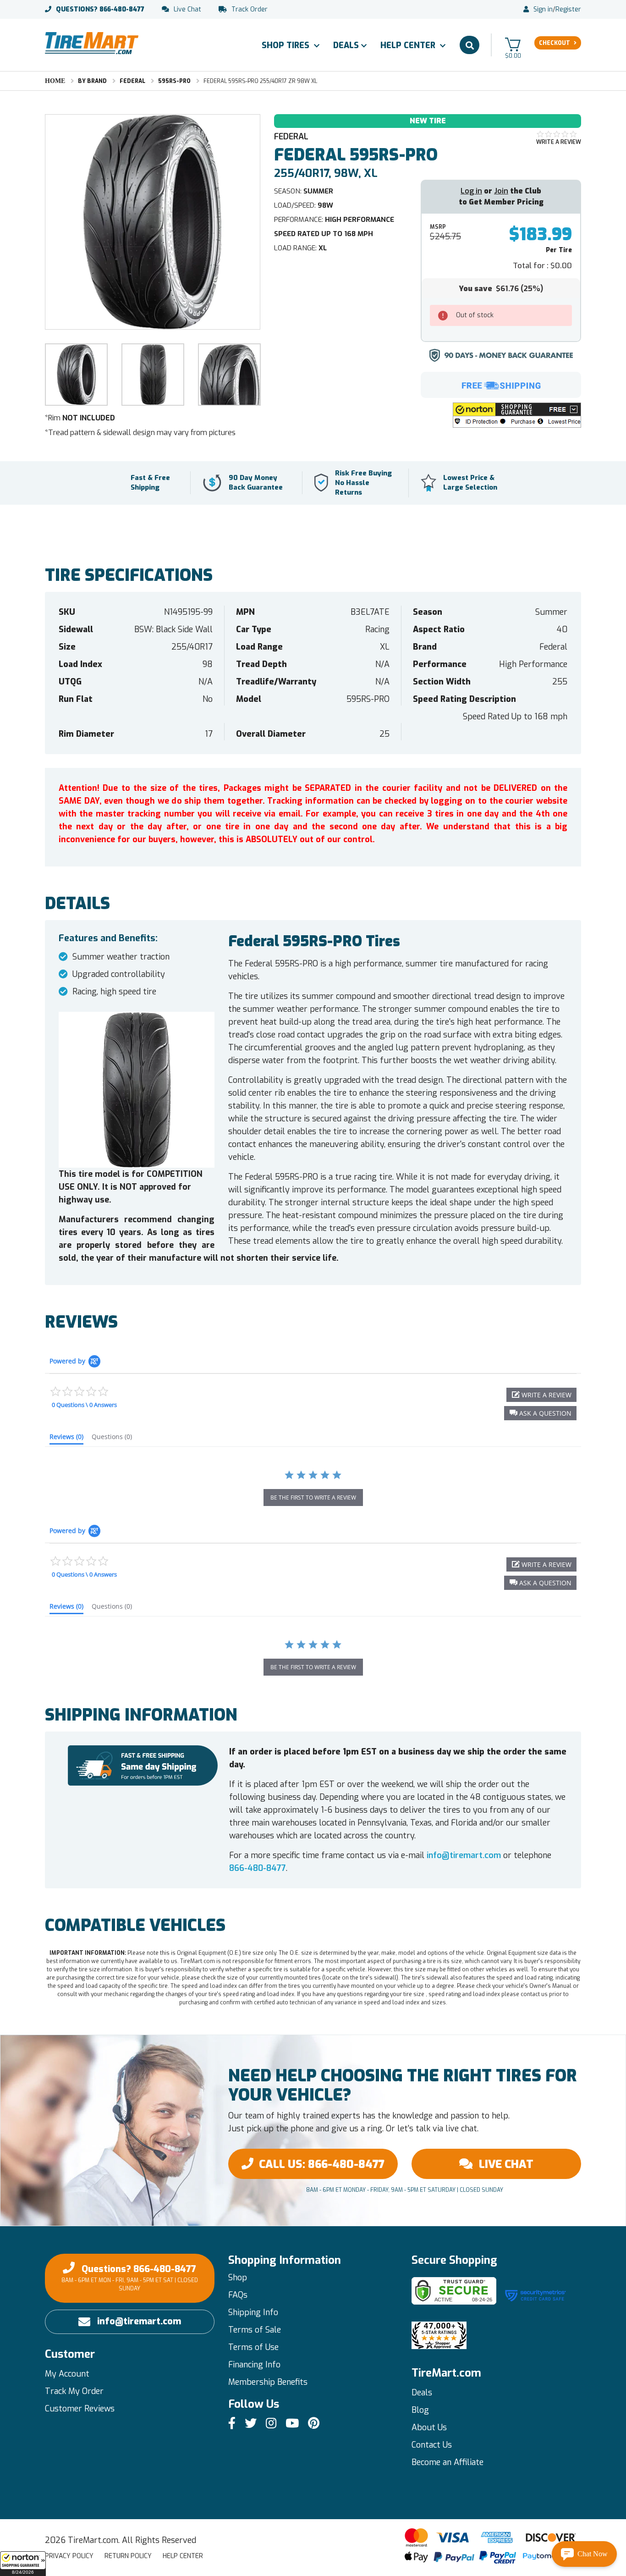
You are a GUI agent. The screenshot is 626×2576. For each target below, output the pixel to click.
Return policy (128, 2556)
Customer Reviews (80, 2409)
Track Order (250, 10)
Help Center (409, 45)
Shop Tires (287, 45)
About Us (429, 2427)
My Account (67, 2374)
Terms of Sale (255, 2330)
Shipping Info (253, 2312)
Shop (238, 2278)
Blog (420, 2410)
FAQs (238, 2295)
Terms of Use (253, 2347)
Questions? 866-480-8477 (130, 2278)
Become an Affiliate (448, 2462)
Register (568, 10)
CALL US (322, 2164)
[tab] (66, 1439)
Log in (471, 191)
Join (501, 191)
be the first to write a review (313, 1498)
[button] (23, 2564)
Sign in (543, 10)
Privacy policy (69, 2556)
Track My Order (74, 2391)
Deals (346, 45)
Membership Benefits (268, 2382)
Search (469, 45)
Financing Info (254, 2365)
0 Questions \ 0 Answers (84, 1405)
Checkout (555, 43)
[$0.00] (513, 44)
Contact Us (432, 2445)
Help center (183, 2556)
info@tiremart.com (464, 1855)
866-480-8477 (100, 10)
